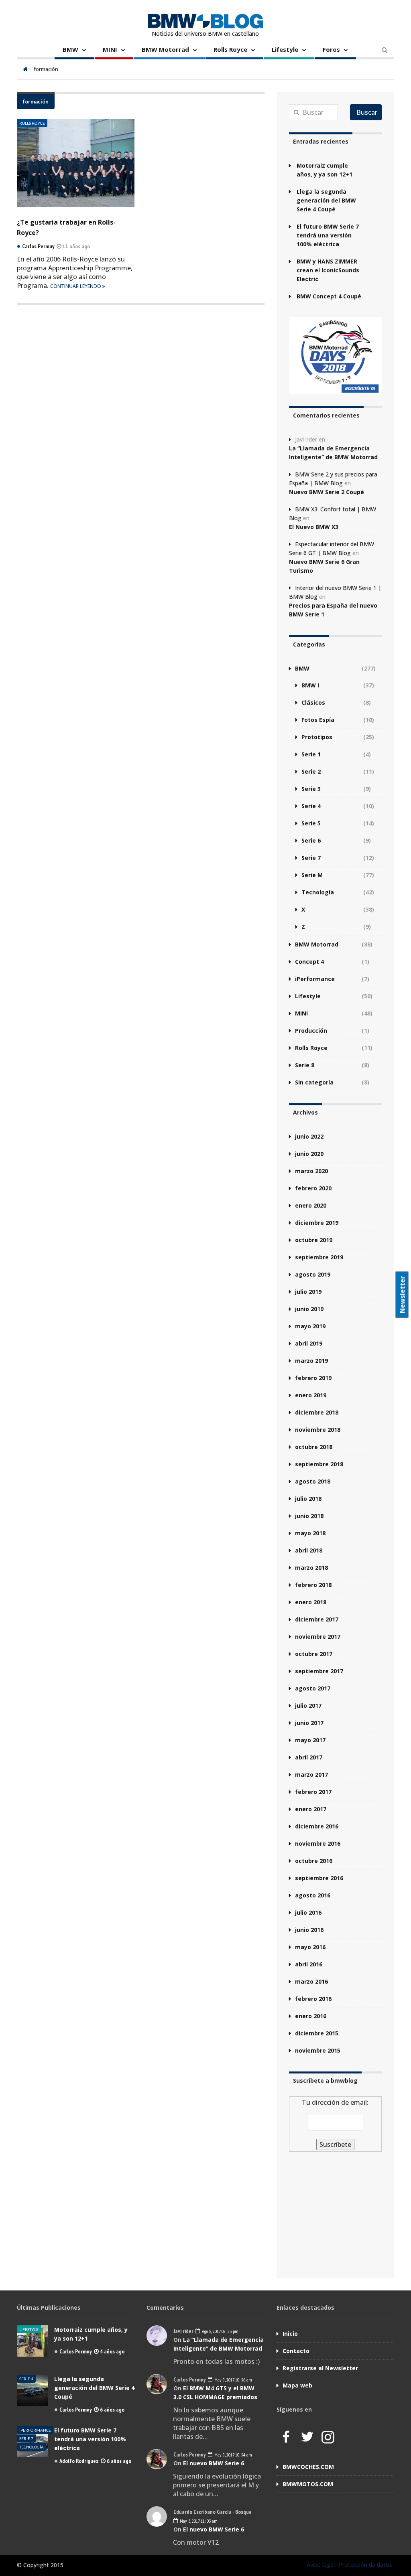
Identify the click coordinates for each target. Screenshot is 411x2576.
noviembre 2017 (318, 1637)
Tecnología (318, 892)
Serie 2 (311, 771)
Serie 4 (311, 806)
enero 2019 (311, 1395)
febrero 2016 (313, 1999)
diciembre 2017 (317, 1619)
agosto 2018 (313, 1481)
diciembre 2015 (317, 2033)
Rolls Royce (230, 49)
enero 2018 (311, 1602)
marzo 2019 (311, 1361)
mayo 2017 (310, 1740)
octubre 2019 (314, 1240)
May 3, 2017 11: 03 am (198, 2521)
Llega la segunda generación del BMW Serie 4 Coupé (326, 200)
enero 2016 (311, 2016)
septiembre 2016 (319, 1878)
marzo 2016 (311, 1981)
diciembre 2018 (317, 1412)
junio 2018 (309, 1516)
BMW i (310, 685)
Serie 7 (311, 858)
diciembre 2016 (317, 1826)
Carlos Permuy (76, 2351)
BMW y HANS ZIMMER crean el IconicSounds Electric (328, 270)
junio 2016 (309, 1930)
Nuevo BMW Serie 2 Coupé (327, 492)
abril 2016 (309, 1964)
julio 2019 (308, 1292)
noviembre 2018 (318, 1430)
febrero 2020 (313, 1188)
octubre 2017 (314, 1654)
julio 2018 (308, 1499)
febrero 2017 (313, 1792)
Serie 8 (305, 1065)
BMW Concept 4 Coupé (329, 296)
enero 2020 (311, 1205)
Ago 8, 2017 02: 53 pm (220, 2331)
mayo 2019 (310, 1326)
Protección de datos (365, 2565)
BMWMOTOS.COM (308, 2484)
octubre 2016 (314, 1861)
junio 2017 (309, 1723)
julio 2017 (308, 1706)
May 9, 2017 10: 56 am (233, 2380)
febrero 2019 (313, 1378)
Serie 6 (311, 840)
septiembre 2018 (319, 1464)
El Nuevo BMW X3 (314, 527)
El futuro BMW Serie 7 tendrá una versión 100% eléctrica (328, 235)
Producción (311, 1031)
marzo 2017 (311, 1774)
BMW (70, 49)
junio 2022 (309, 1136)
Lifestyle (285, 49)
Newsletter (403, 1294)
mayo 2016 (310, 1947)
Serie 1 (311, 754)
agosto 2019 (313, 1274)
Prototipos (317, 737)
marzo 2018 (311, 1568)
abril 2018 (309, 1550)
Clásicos (313, 702)
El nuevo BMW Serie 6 (214, 2463)
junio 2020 (309, 1154)
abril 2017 (309, 1757)
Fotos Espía (318, 720)
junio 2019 (309, 1309)
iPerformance (315, 979)
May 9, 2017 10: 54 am (233, 2455)
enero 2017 (311, 1809)
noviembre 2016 (318, 1843)
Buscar (367, 112)
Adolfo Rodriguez (79, 2461)
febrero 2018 (313, 1585)
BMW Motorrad (165, 49)
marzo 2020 (311, 1171)
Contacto (296, 2351)
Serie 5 (311, 823)
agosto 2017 (313, 1688)
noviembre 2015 (318, 2050)
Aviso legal (321, 2565)
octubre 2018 (314, 1447)
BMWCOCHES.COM (308, 2467)
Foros (331, 49)
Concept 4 (309, 962)
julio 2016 (308, 1912)
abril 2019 (309, 1343)
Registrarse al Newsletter (320, 2368)
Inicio (290, 2334)
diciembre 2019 (317, 1223)
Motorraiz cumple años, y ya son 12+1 (325, 170)
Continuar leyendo (76, 286)
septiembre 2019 (319, 1257)
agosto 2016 (313, 1895)
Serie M (312, 875)
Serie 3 (311, 789)
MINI (110, 49)
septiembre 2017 (319, 1671)
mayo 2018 (310, 1533)
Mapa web (297, 2385)
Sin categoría (314, 1082)
